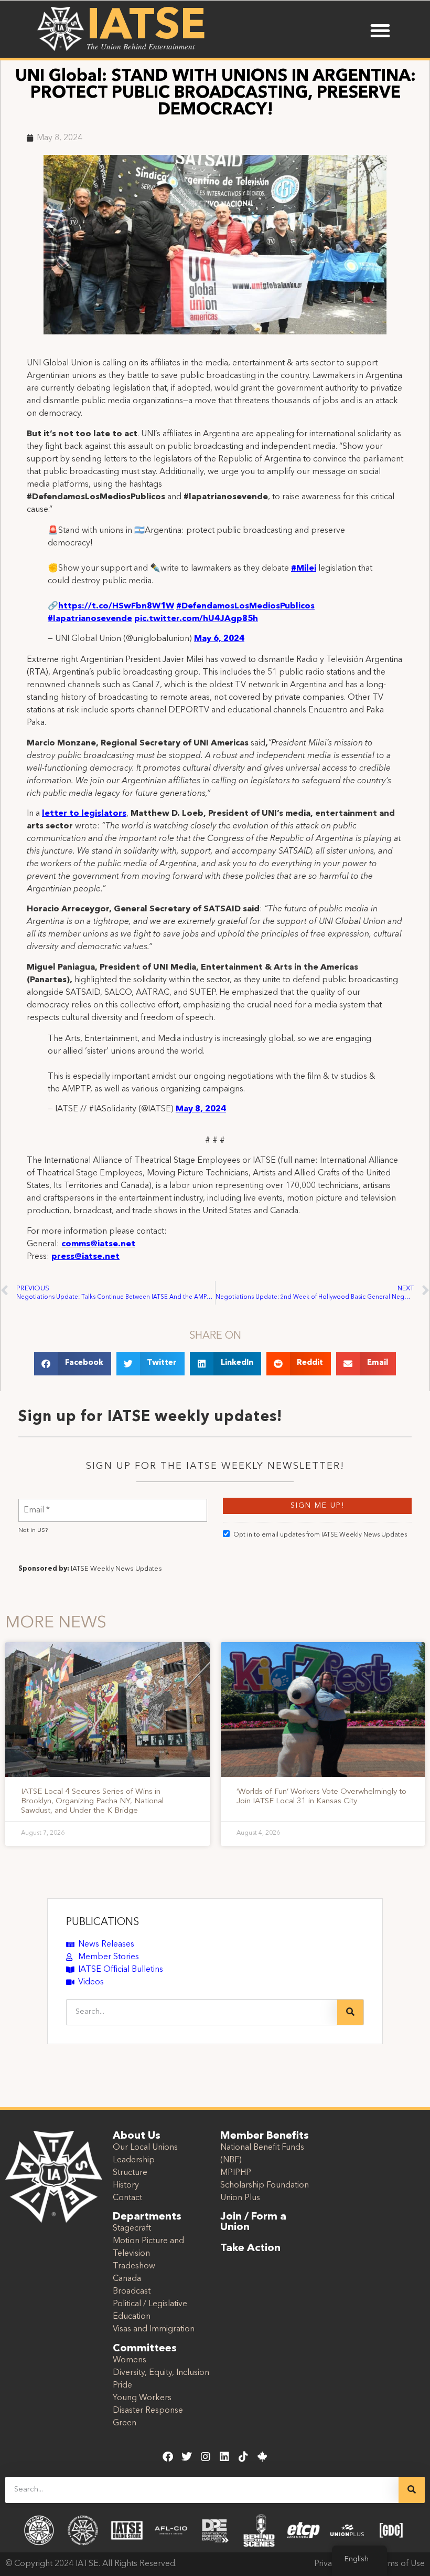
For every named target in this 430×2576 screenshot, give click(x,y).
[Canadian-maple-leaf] (262, 2457)
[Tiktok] (243, 2457)
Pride (122, 2385)
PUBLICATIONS (103, 1922)
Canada (127, 2279)
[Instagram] (206, 2457)
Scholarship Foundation (265, 2185)
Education (132, 2317)
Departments (147, 2217)
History (126, 2185)
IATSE (146, 27)
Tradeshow (134, 2266)
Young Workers (142, 2398)
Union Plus (240, 2198)
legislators (104, 814)
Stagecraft (132, 2228)
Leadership (134, 2160)
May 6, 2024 (219, 639)
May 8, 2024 (201, 1109)
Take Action (250, 2248)
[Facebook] (168, 2457)
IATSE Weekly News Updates (116, 1569)
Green (125, 2423)
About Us (137, 2136)
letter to (62, 814)
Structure (130, 2173)
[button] (380, 30)
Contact (127, 2198)
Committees (145, 2349)
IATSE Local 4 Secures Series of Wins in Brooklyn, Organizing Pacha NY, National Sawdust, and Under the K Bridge (92, 1801)
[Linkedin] (224, 2457)
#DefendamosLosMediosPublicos (245, 606)
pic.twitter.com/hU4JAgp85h (196, 619)
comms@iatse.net (98, 1244)
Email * (37, 1504)
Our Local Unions (145, 2148)
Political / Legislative (150, 2304)
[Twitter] (187, 2457)
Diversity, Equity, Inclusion (161, 2373)
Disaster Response (148, 2411)
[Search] (350, 2012)
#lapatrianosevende (90, 619)
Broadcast (132, 2291)
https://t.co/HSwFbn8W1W (116, 606)
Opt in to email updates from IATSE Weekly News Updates (320, 1535)
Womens (130, 2360)
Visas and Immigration (154, 2329)
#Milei (304, 569)
